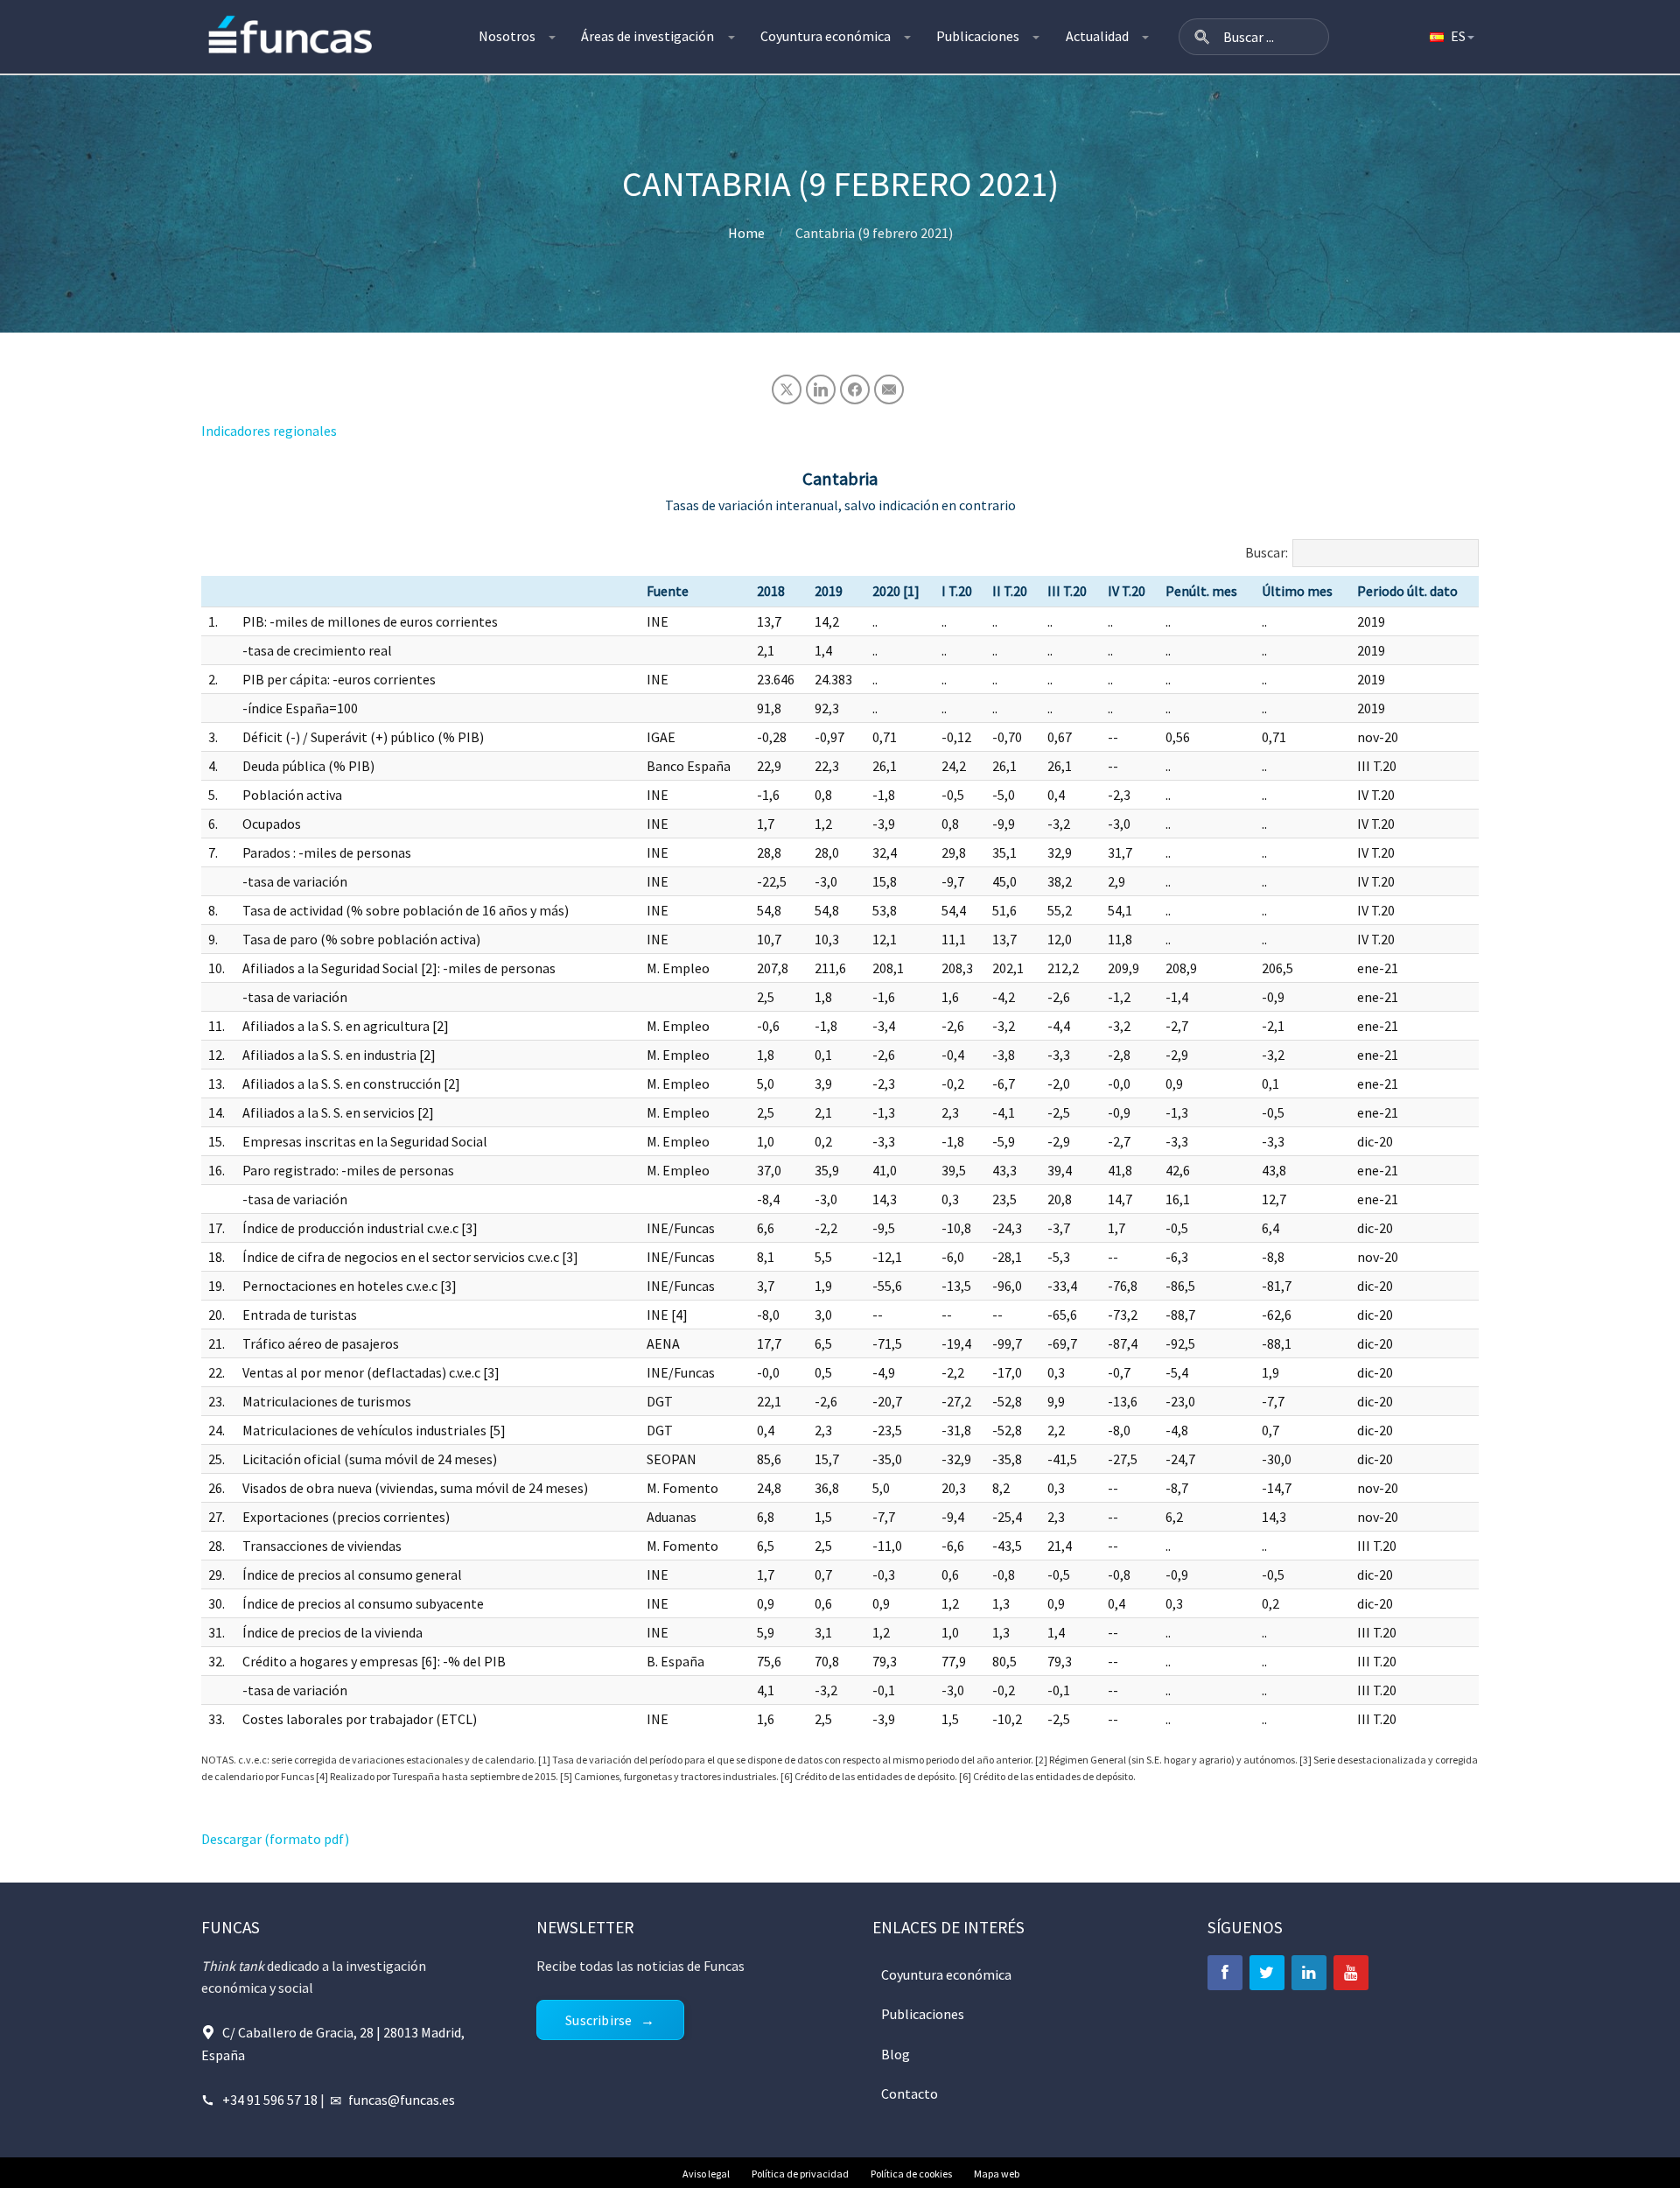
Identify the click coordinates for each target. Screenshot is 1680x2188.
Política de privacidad (800, 2174)
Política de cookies (911, 2174)
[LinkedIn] (1309, 1973)
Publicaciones (978, 36)
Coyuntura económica (826, 36)
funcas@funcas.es (402, 2100)
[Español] (1451, 37)
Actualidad (1097, 36)
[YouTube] (1351, 1973)
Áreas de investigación (647, 36)
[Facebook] (1225, 1973)
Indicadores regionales (269, 431)
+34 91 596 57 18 (270, 2100)
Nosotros (507, 36)
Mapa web (997, 2174)
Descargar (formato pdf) (275, 1839)
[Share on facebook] (855, 389)
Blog (896, 2054)
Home (746, 233)
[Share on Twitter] (787, 389)
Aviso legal (706, 2174)
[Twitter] (1267, 1973)
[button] (1202, 37)
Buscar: (1267, 552)
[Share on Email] (889, 389)
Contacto (910, 2093)
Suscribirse (598, 2020)
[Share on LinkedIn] (821, 389)
